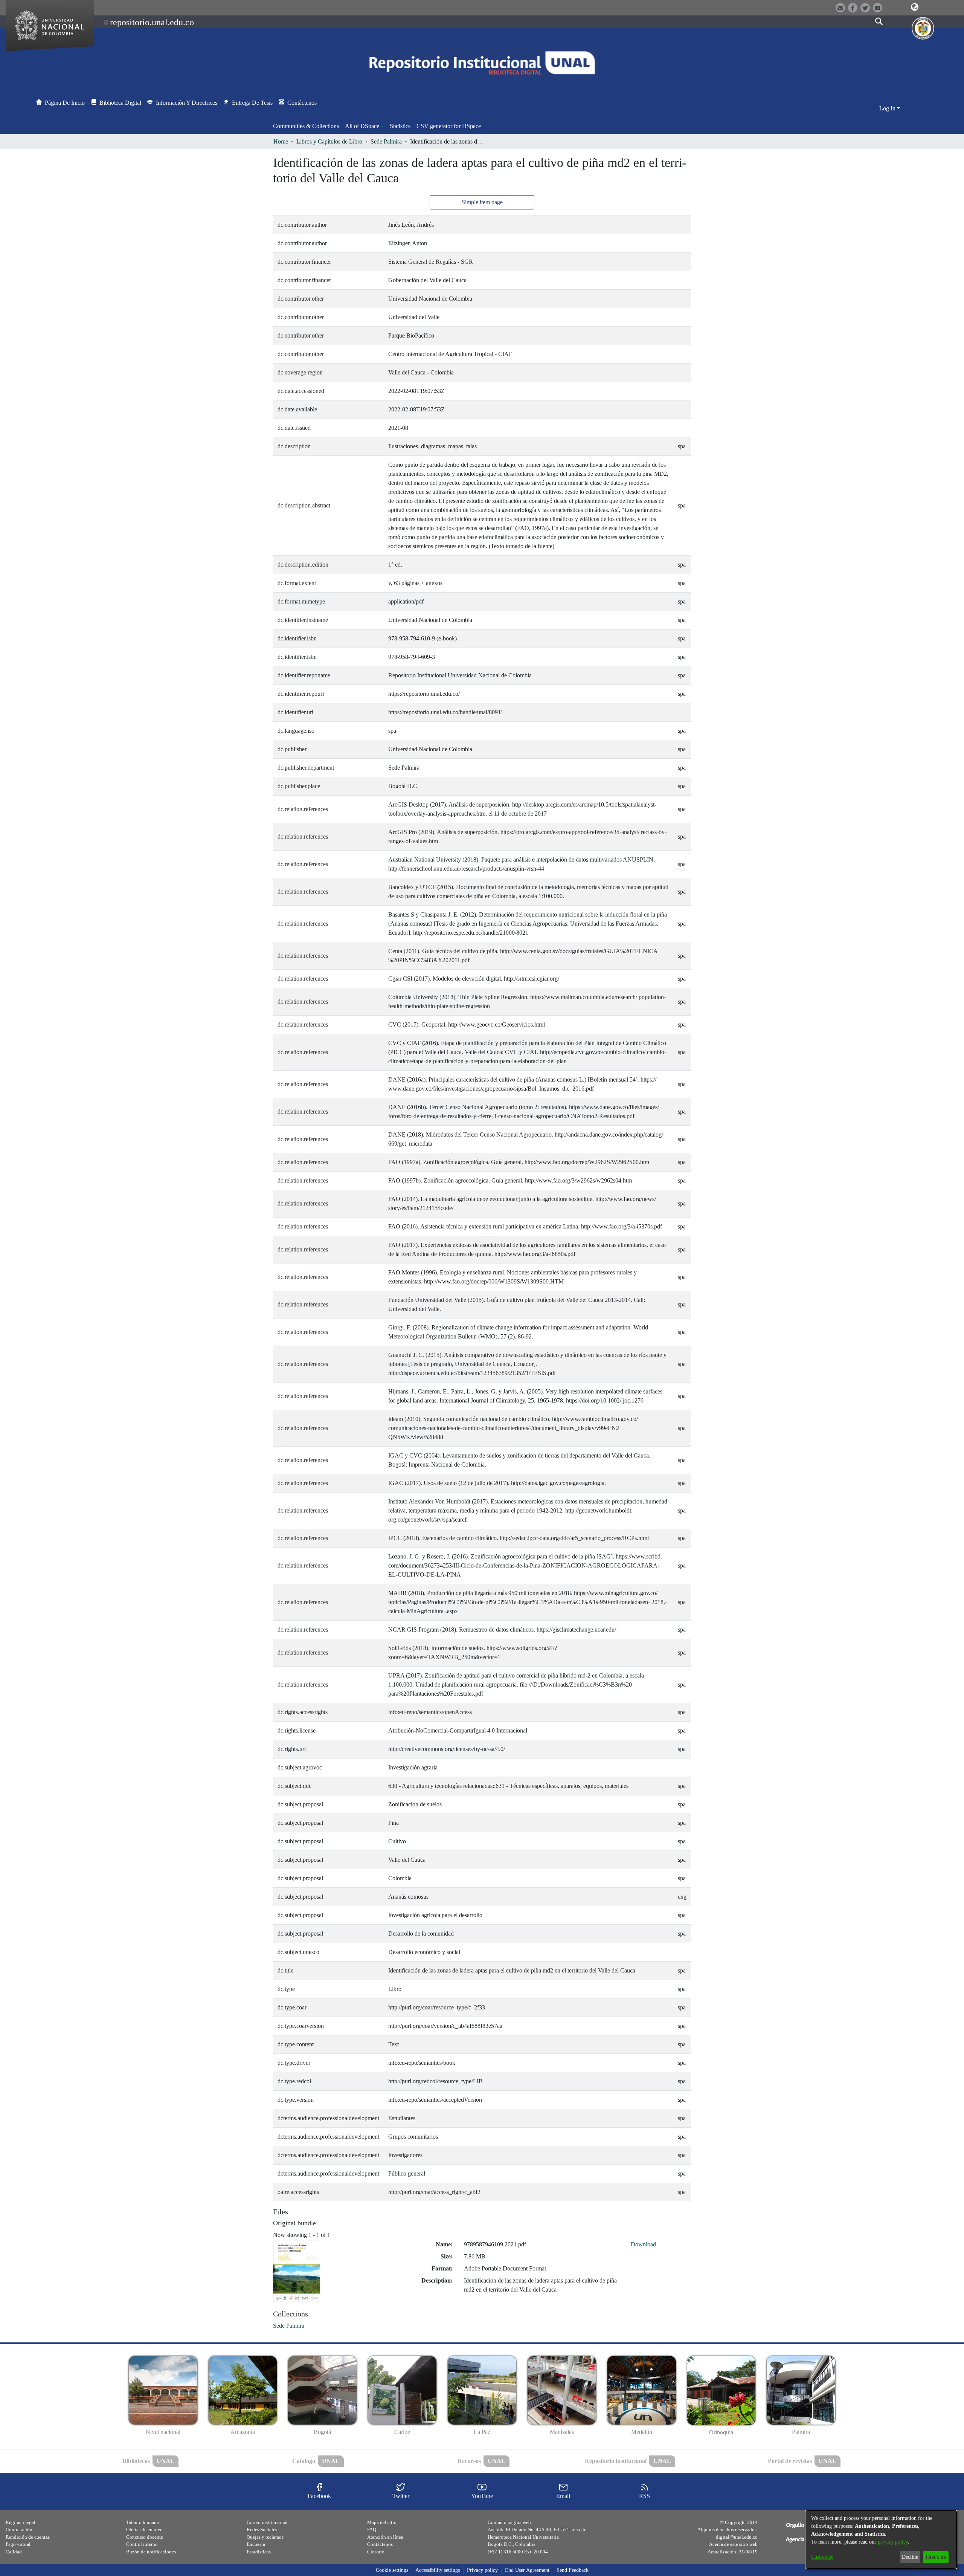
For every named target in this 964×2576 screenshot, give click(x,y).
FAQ (372, 2529)
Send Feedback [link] (573, 2570)
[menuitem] (364, 126)
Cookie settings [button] (392, 2570)
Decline (910, 2557)
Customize (822, 2557)
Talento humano (143, 2522)
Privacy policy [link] (482, 2570)
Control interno (142, 2544)
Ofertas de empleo (144, 2529)
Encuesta (256, 2544)
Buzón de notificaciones (151, 2552)
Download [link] (643, 2244)
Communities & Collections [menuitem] (306, 126)
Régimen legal (21, 2522)
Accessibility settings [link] (438, 2570)
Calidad (14, 2552)
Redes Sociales (262, 2529)
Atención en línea (385, 2537)
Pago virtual (18, 2544)
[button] (915, 7)
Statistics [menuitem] (400, 126)
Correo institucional (267, 2522)
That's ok (936, 2557)
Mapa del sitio (382, 2522)
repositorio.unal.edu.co (152, 22)
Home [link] (281, 141)
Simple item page (482, 202)
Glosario (376, 2552)
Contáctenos (380, 2544)
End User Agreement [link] (527, 2570)
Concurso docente (145, 2537)
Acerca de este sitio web (733, 2544)
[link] (289, 2326)
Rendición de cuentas (28, 2537)
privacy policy (893, 2542)
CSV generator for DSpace (449, 126)
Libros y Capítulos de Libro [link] (329, 141)
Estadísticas (259, 2552)
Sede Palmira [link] (386, 141)
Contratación (19, 2529)
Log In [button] (888, 108)
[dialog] (881, 2539)
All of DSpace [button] (362, 126)
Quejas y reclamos (265, 2537)
